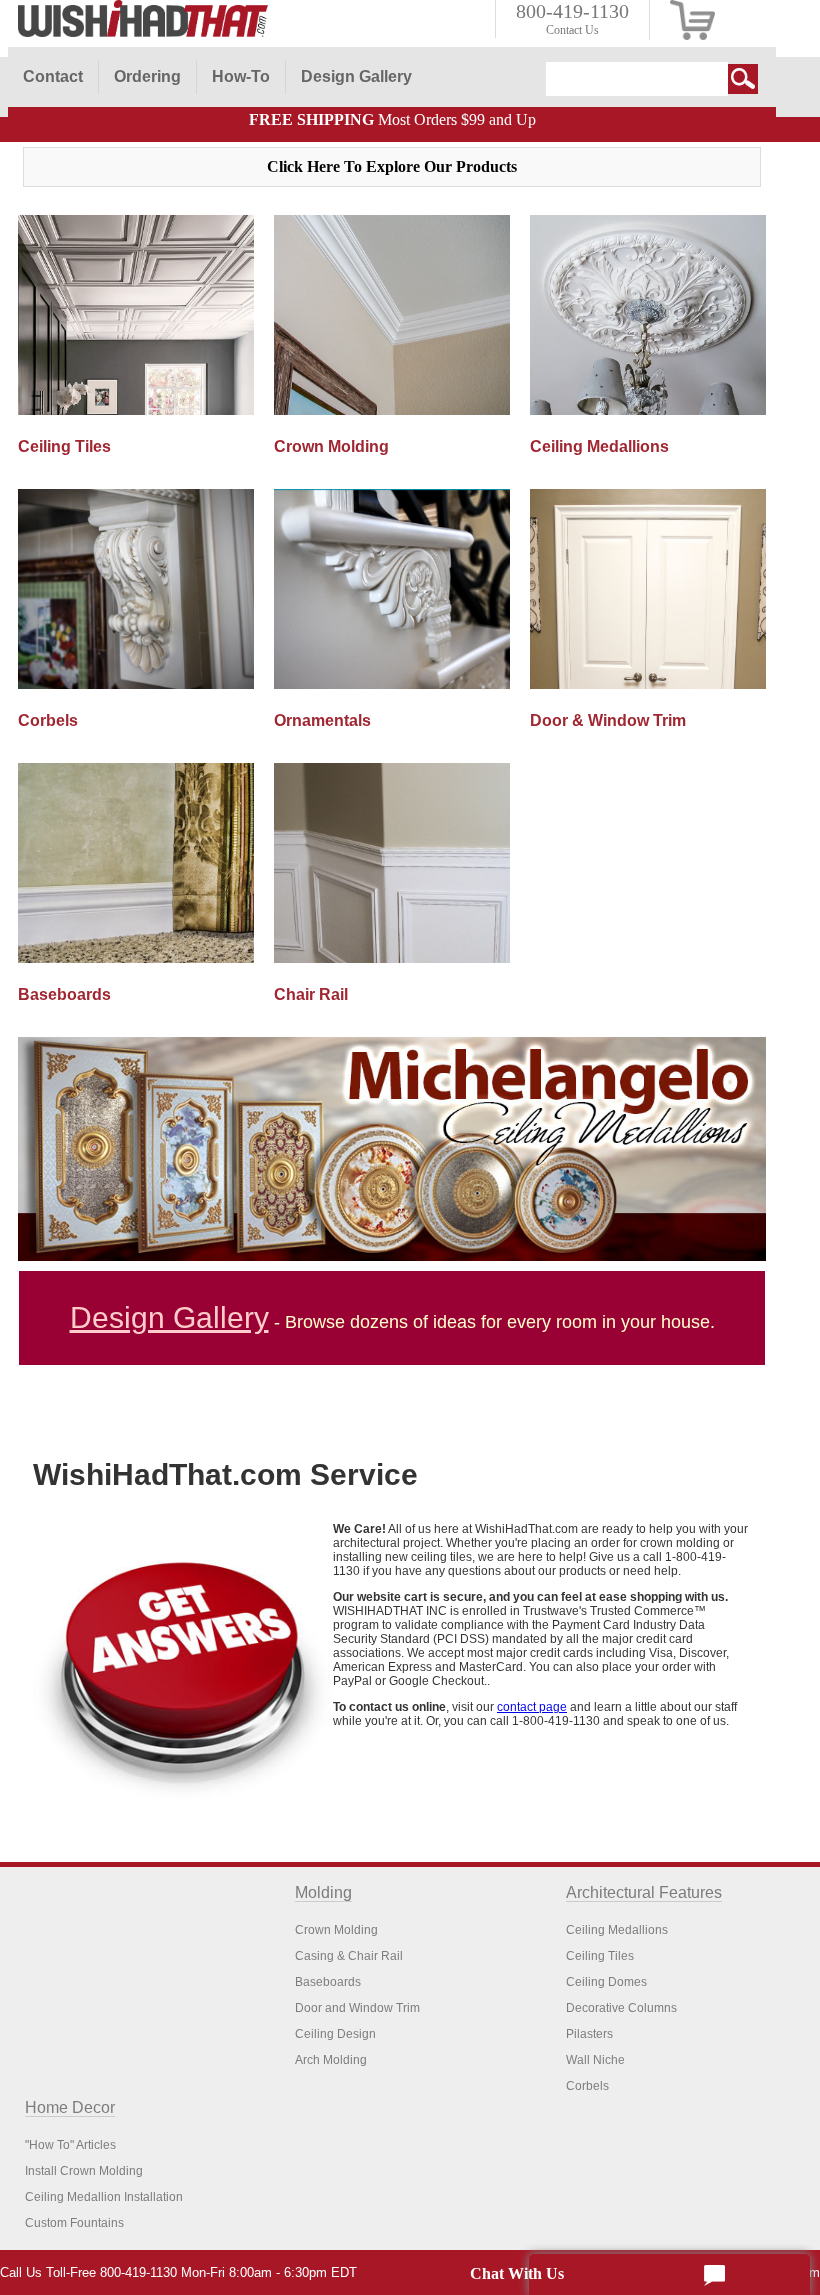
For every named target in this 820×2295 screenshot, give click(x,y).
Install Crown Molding (84, 2171)
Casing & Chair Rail (349, 1956)
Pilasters (589, 2034)
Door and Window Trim (357, 2008)
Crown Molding (336, 1930)
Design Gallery (169, 1317)
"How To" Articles (70, 2145)
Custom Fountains (74, 2223)
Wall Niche (595, 2060)
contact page (532, 1707)
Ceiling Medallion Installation (104, 2197)
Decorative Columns (621, 2008)
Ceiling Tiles (600, 1956)
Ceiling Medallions (617, 1930)
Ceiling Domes (606, 1982)
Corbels (587, 2086)
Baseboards (328, 1982)
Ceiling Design (335, 2034)
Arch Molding (331, 2060)
